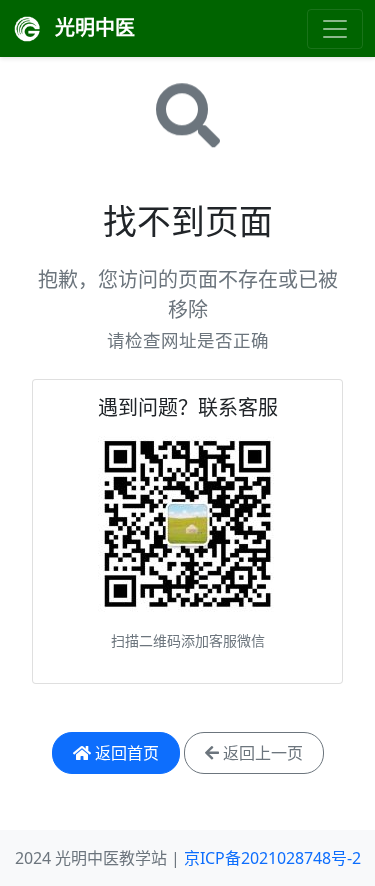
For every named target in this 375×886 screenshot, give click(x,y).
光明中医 (92, 27)
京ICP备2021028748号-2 (272, 858)
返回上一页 (261, 753)
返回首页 (125, 753)
